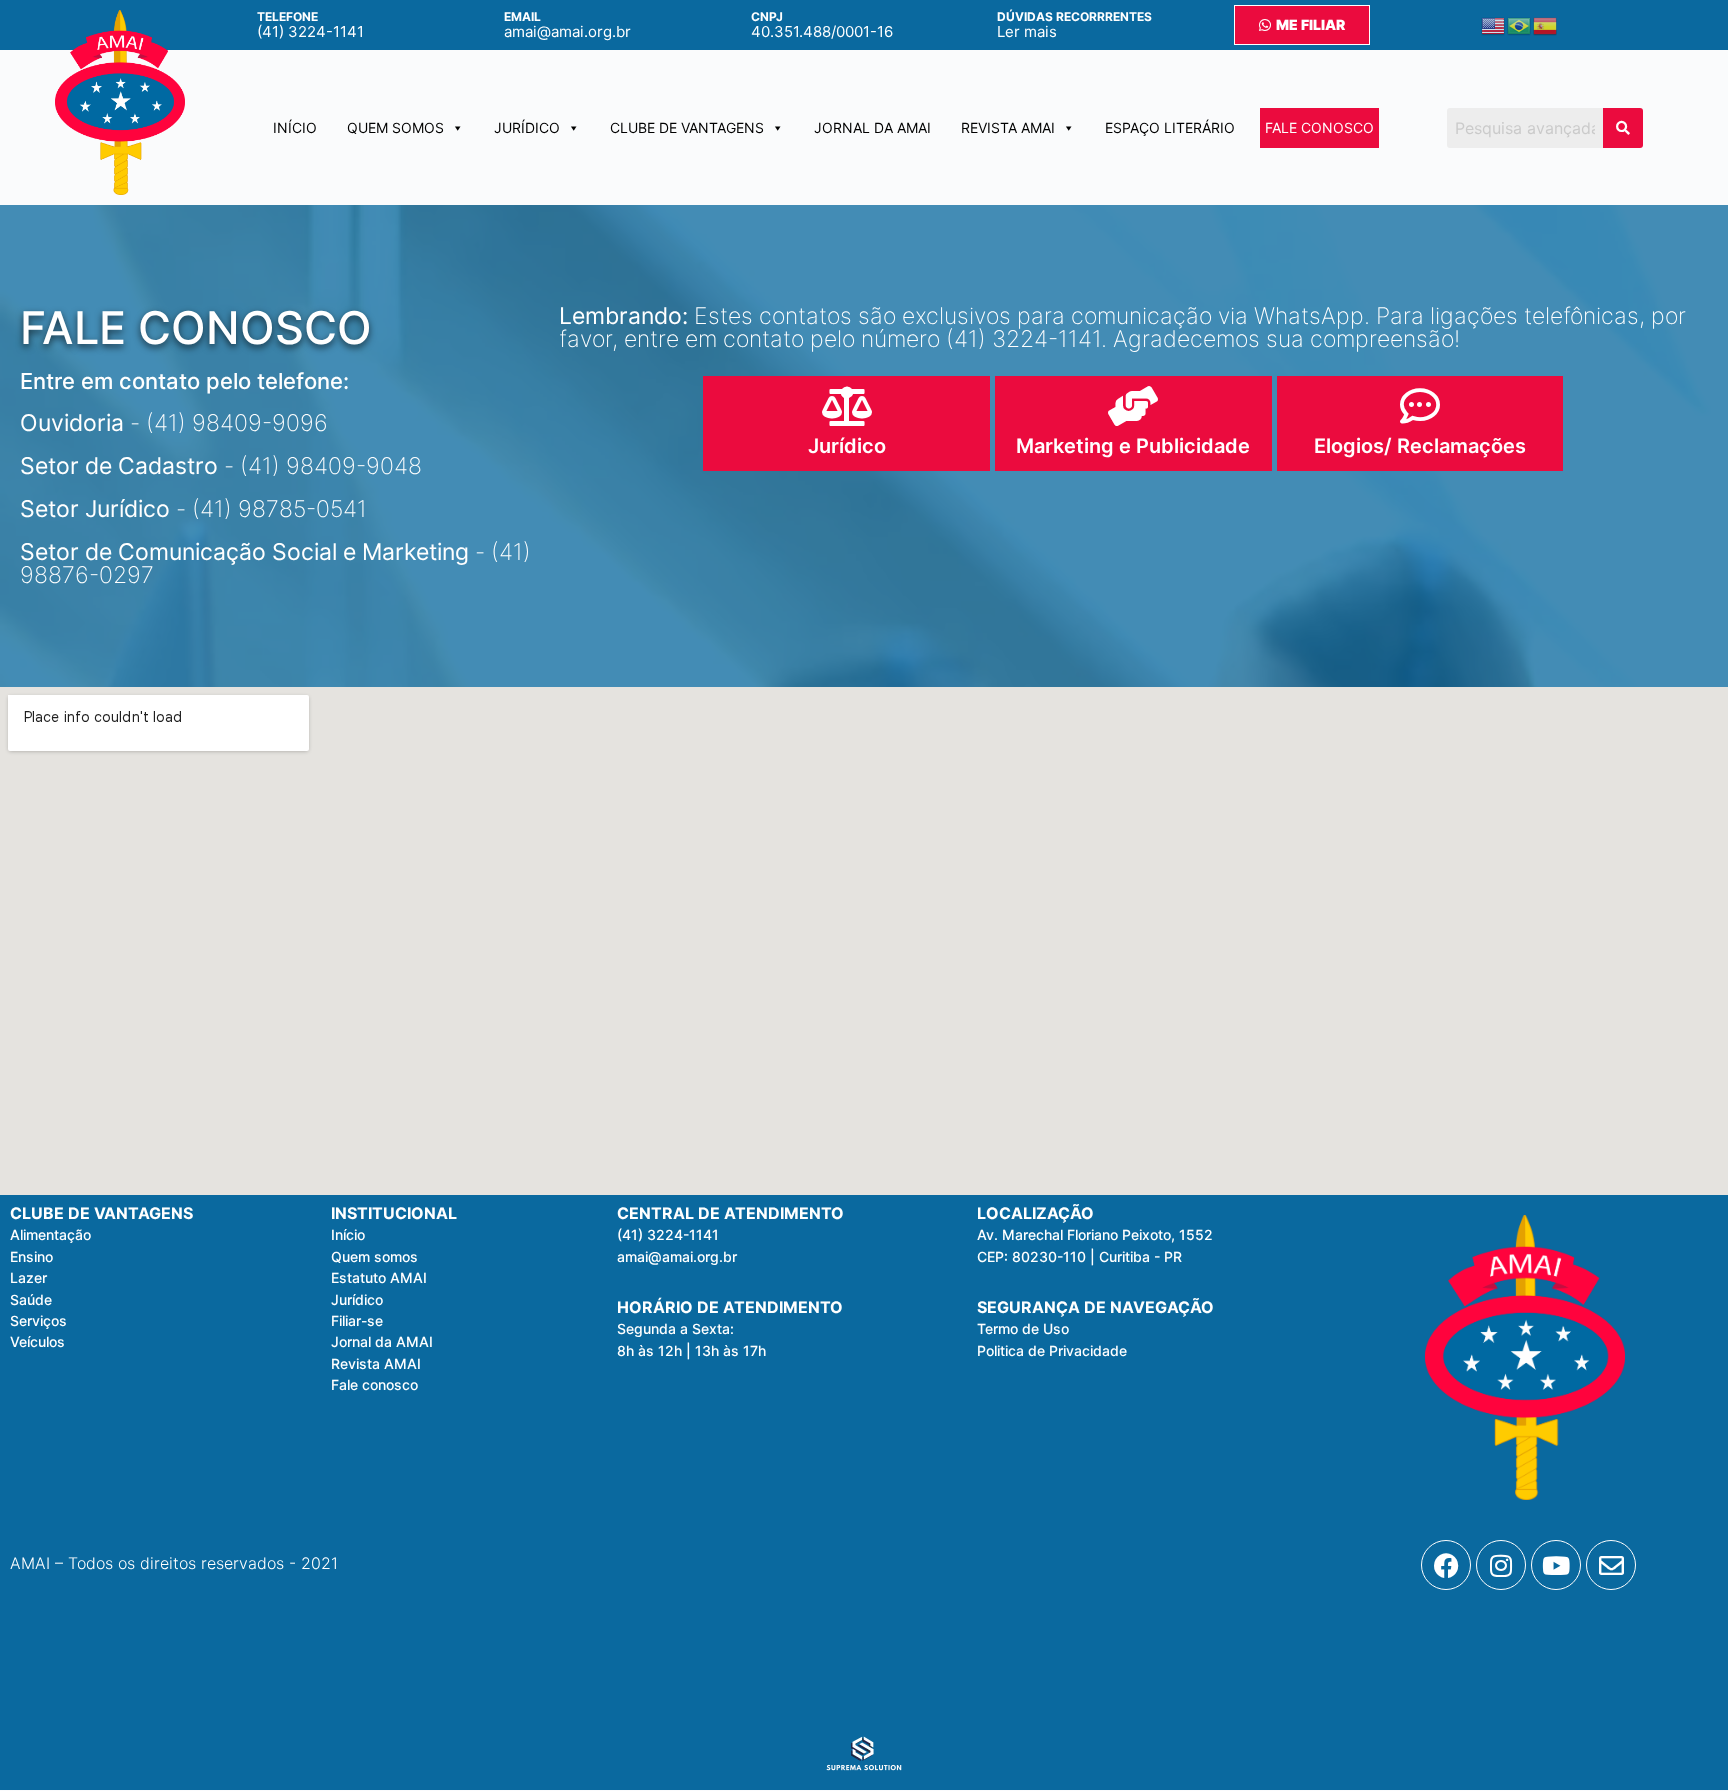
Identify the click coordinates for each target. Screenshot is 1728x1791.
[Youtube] (1556, 1565)
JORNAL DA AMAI (872, 127)
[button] (675, 1329)
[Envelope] (1611, 1565)
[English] (1494, 25)
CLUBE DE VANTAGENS (687, 127)
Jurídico (847, 446)
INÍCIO (295, 127)
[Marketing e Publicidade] (1133, 406)
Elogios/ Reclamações (1420, 446)
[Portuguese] (1520, 25)
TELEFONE (287, 16)
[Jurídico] (847, 406)
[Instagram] (1501, 1565)
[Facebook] (1446, 1565)
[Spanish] (1546, 25)
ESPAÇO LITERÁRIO (1170, 127)
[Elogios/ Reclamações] (1420, 406)
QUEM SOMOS (395, 127)
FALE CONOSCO (1319, 127)
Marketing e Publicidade (1133, 446)
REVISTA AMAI (1008, 127)
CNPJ (767, 16)
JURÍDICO (527, 127)
